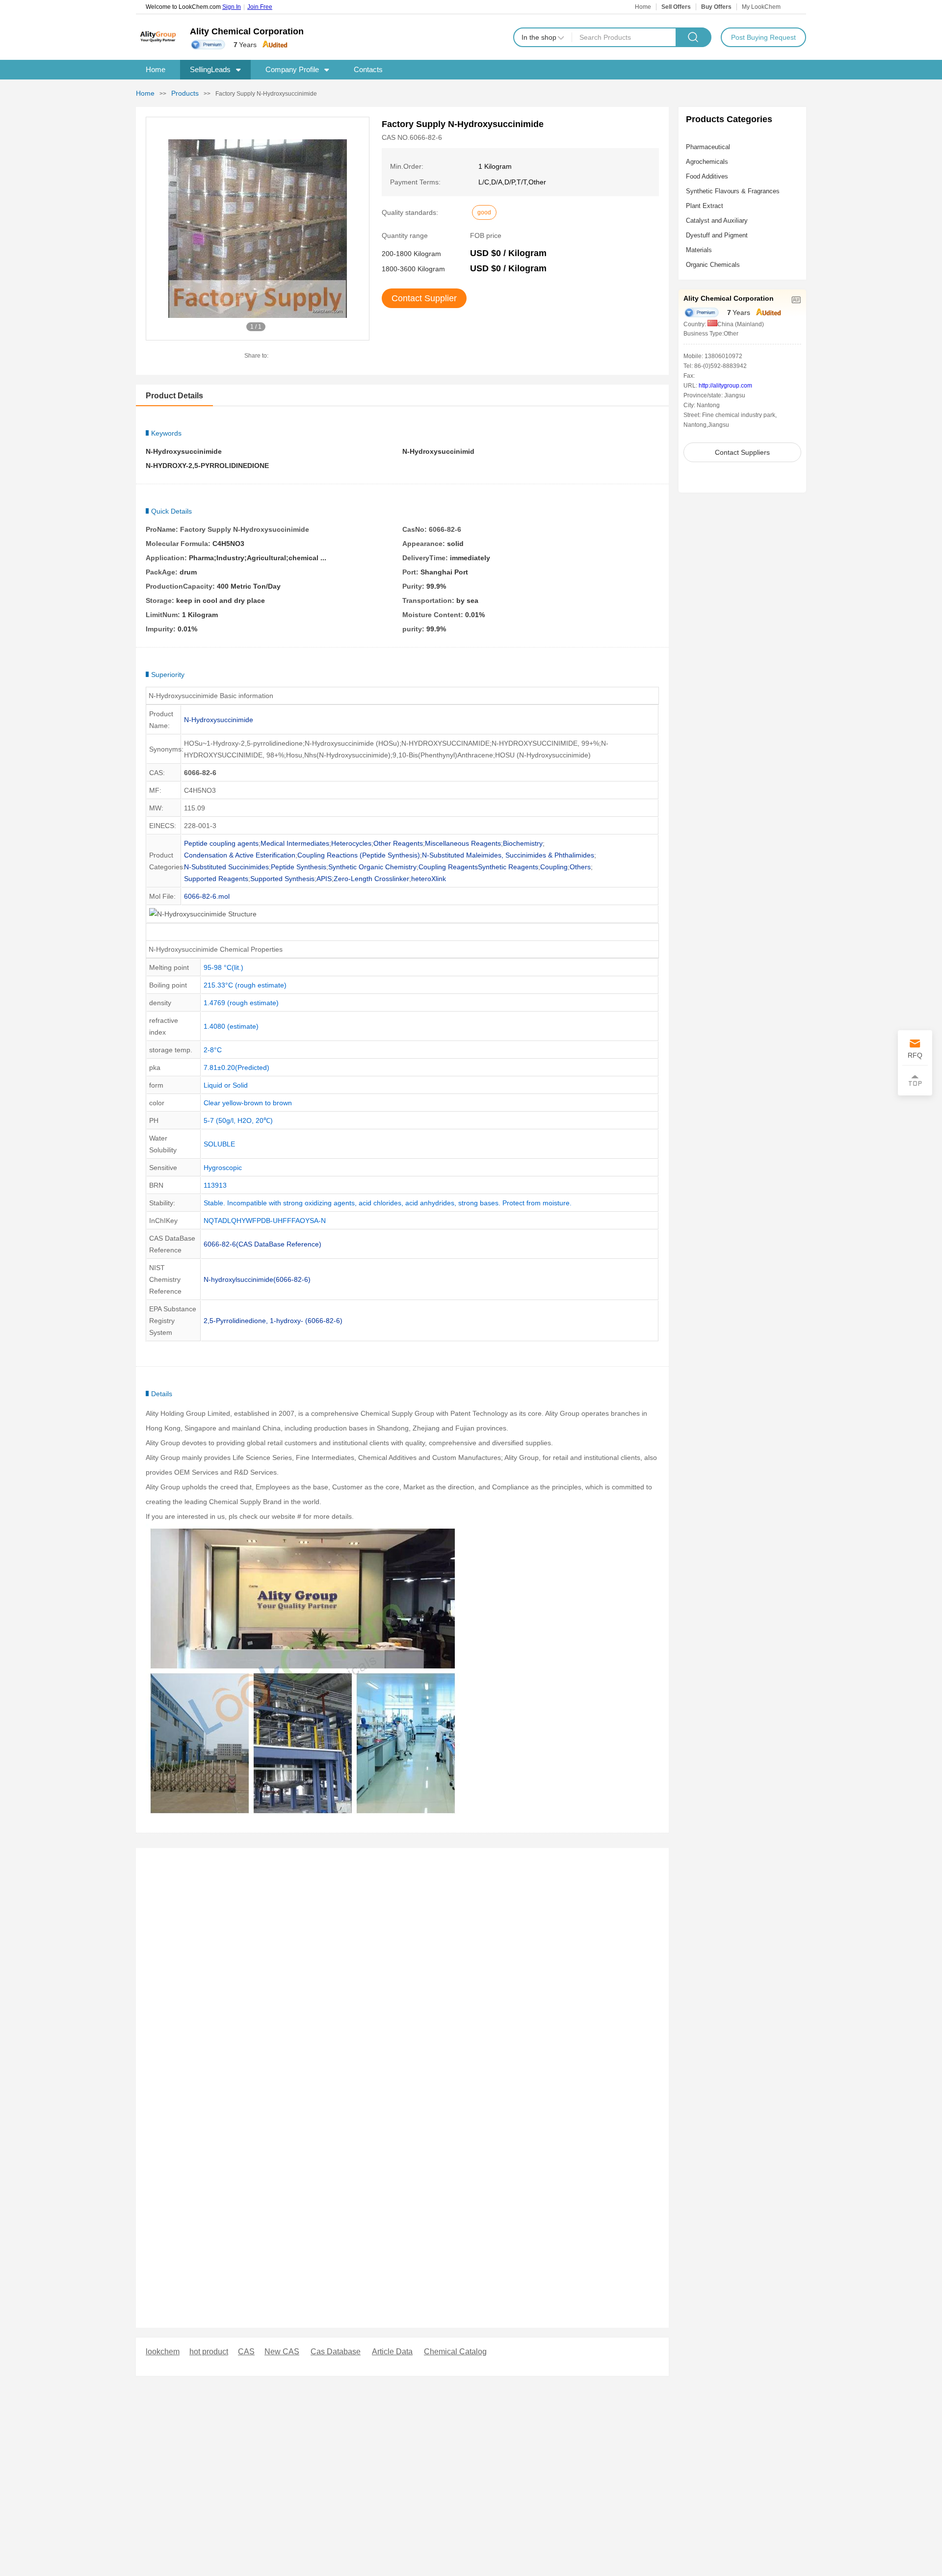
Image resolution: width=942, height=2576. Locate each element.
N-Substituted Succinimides (226, 867)
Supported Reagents (216, 879)
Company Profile (292, 69)
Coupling (554, 867)
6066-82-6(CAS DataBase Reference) (262, 1244)
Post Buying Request (763, 37)
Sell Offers (676, 7)
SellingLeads (210, 69)
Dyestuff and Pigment (717, 235)
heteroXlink (429, 879)
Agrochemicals (707, 162)
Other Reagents (398, 843)
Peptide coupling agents (221, 843)
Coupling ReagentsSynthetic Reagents (478, 867)
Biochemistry (523, 843)
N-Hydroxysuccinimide (219, 720)
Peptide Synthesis (299, 867)
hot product (209, 2352)
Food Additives (707, 176)
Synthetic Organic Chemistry (372, 867)
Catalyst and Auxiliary (717, 221)
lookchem (163, 2352)
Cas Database (336, 2352)
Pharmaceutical (708, 147)
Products (185, 93)
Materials (699, 250)
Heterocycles (351, 843)
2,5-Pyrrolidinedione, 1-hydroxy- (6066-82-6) (273, 1321)
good (484, 212)
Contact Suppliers (742, 452)
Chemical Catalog (455, 2352)
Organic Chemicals (713, 265)
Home (643, 7)
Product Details (174, 396)
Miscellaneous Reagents (463, 843)
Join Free (260, 7)
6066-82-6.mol (207, 896)
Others (580, 867)
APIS (324, 879)
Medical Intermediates (295, 843)
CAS (246, 2352)
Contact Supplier (424, 298)
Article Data (392, 2352)
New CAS (282, 2352)
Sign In (232, 7)
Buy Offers (716, 7)
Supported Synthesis (282, 879)
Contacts (368, 69)
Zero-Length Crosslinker (371, 879)
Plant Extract (705, 206)
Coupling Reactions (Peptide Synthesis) (359, 855)
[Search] (693, 37)
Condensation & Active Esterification (240, 855)
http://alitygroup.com (725, 386)
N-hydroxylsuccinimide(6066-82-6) (257, 1279)
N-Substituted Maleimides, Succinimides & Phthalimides (508, 855)
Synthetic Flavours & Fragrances (733, 191)
